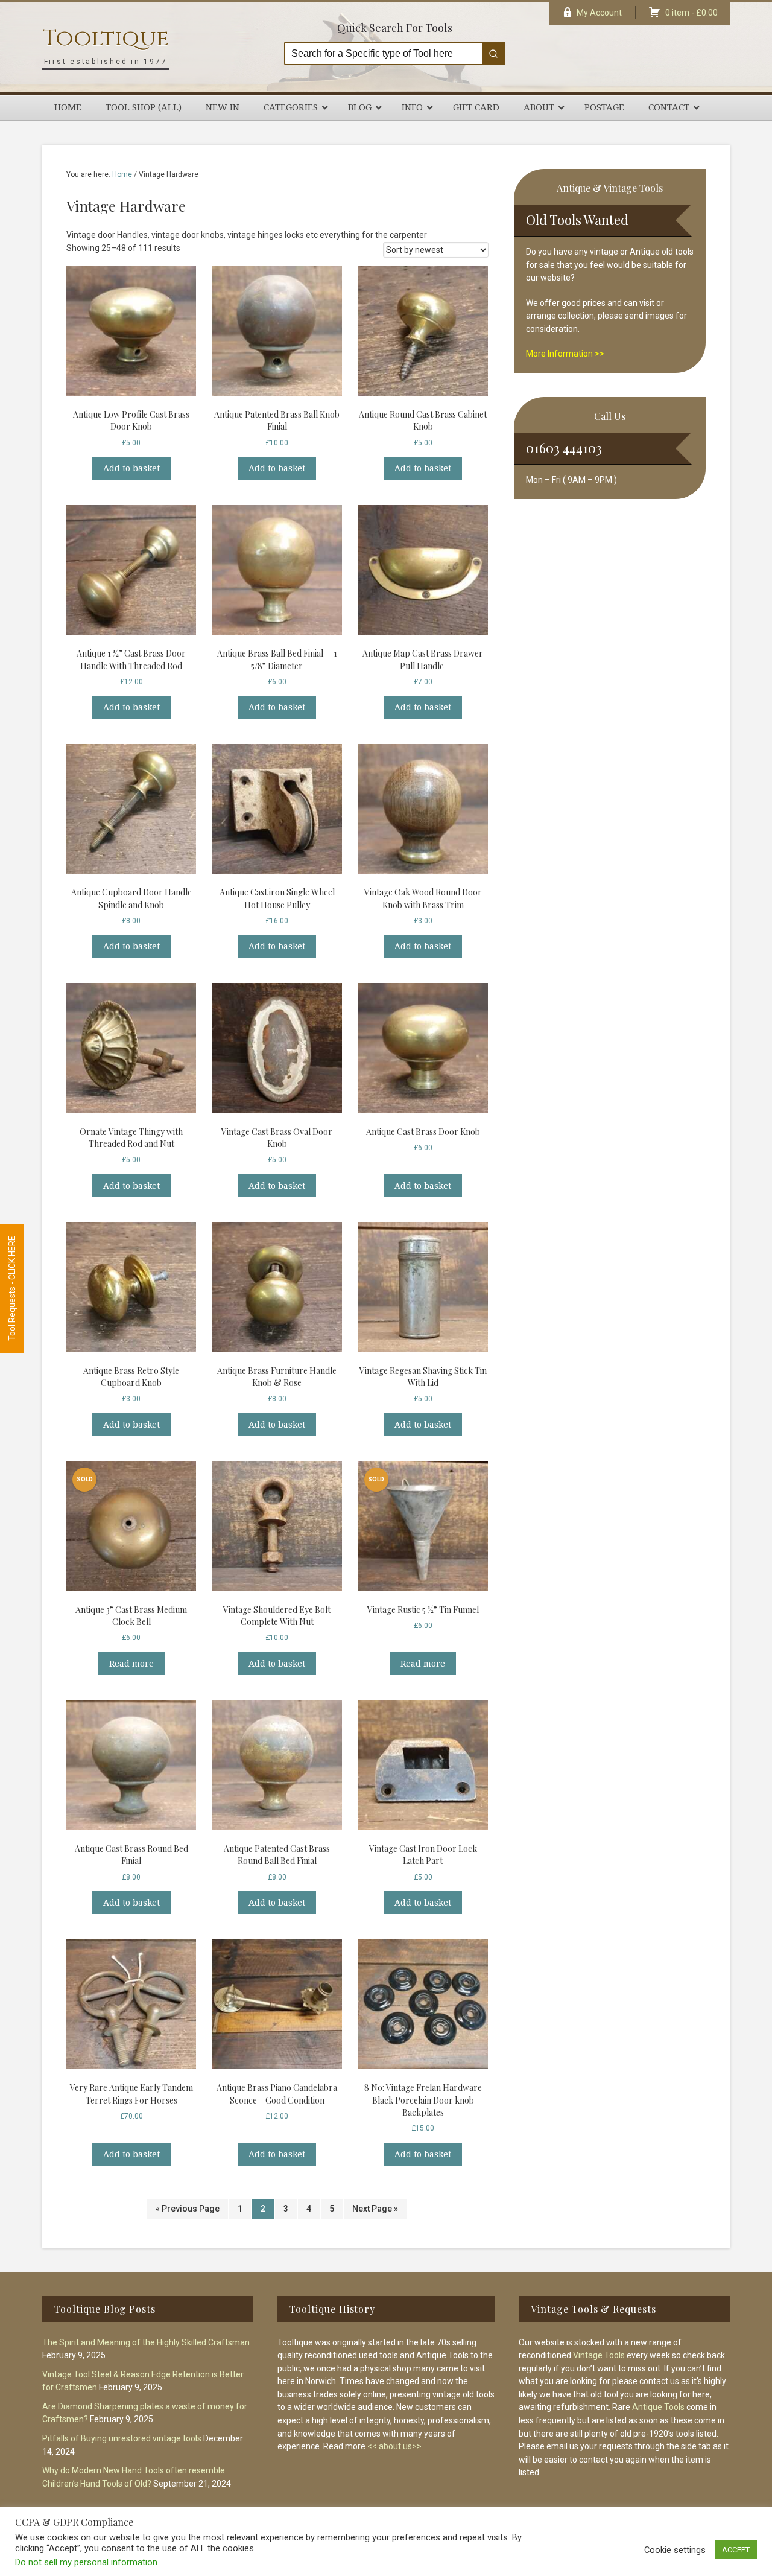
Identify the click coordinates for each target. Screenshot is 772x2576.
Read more (131, 1664)
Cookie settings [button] (675, 2550)
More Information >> (565, 354)
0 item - (691, 13)
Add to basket (131, 468)
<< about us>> (394, 2446)
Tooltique (106, 38)
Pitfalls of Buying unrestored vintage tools (122, 2438)
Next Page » (375, 2209)
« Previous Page (188, 2209)
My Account (599, 13)
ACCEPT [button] (736, 2550)
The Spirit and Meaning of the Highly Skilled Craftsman (146, 2342)
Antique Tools (658, 2407)
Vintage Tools (599, 2355)
